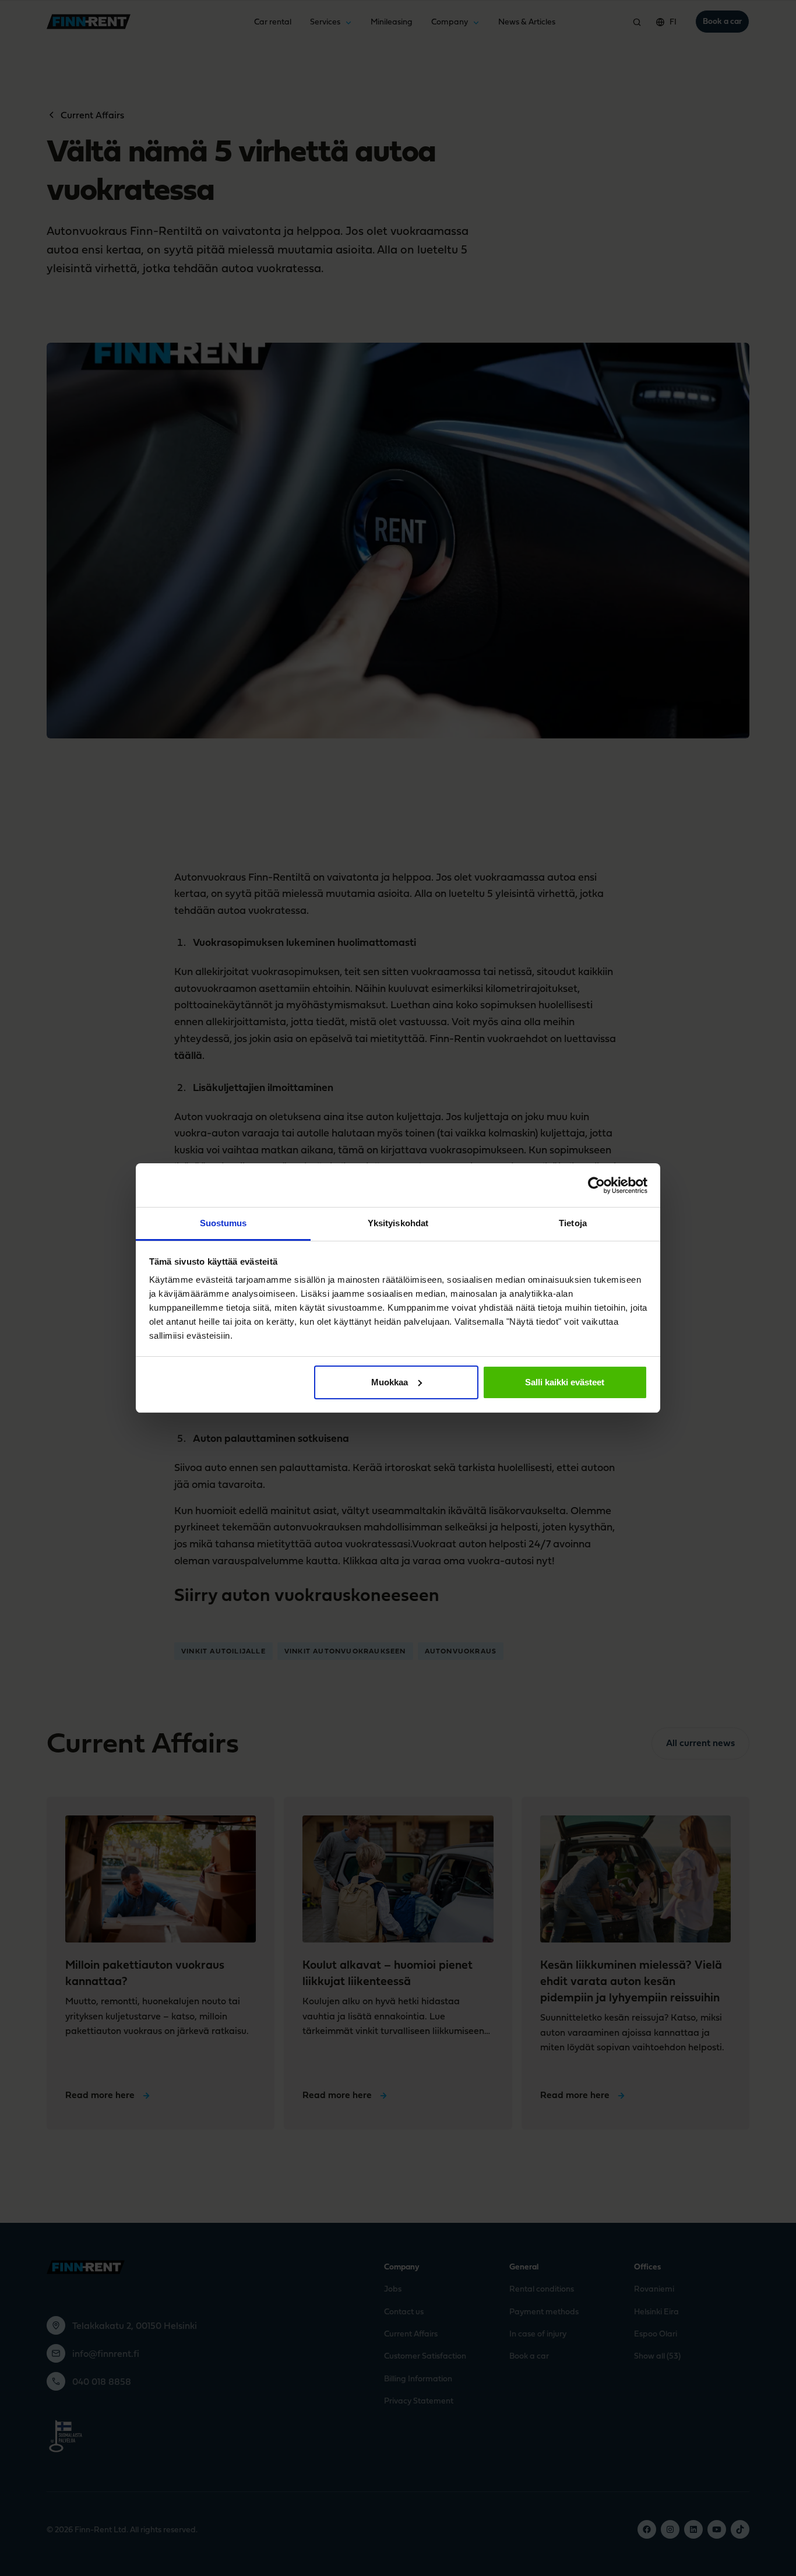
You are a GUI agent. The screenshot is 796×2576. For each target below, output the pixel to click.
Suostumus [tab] (223, 1223)
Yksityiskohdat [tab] (398, 1223)
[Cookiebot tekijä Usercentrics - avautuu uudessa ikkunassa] (596, 1185)
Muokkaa (390, 1382)
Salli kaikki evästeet (565, 1382)
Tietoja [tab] (573, 1223)
